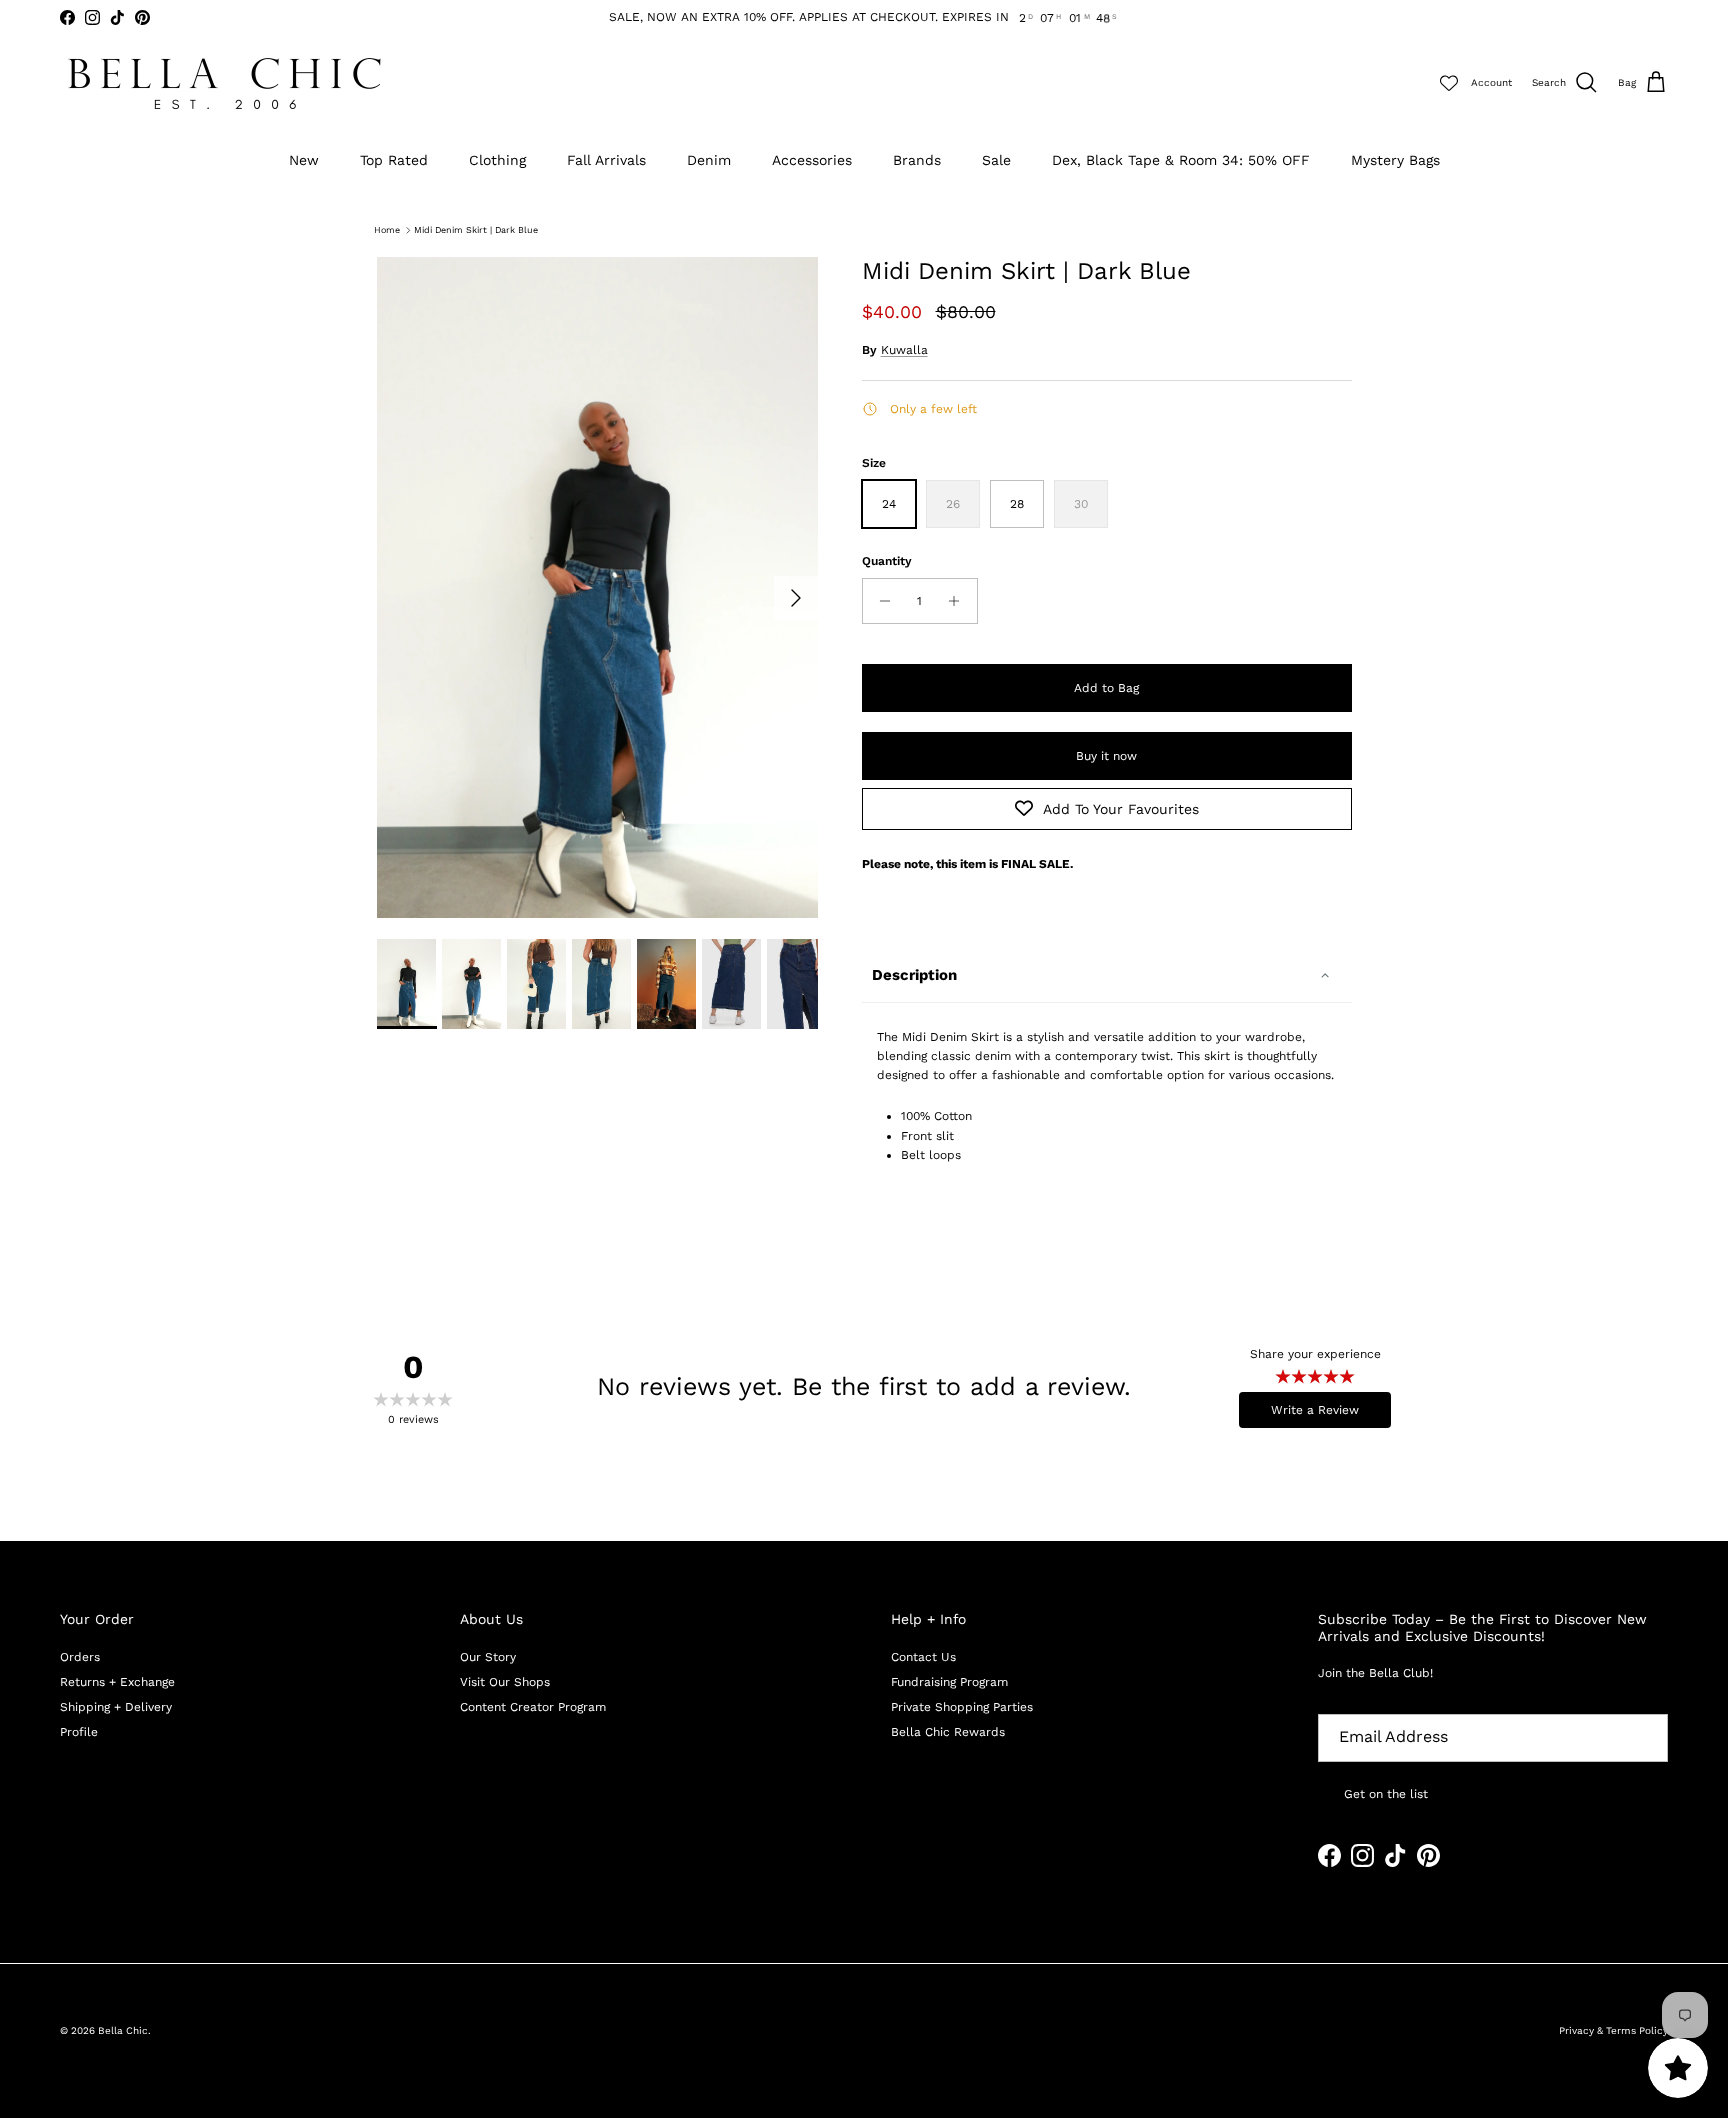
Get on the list (1386, 1794)
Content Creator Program (533, 1707)
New (304, 160)
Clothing (497, 160)
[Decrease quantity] (880, 601)
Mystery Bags (1395, 160)
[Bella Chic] (225, 83)
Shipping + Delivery (116, 1707)
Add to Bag (1106, 688)
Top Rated (394, 160)
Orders (80, 1657)
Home (387, 230)
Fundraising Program (949, 1682)
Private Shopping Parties (962, 1707)
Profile (79, 1732)
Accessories (812, 160)
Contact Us (923, 1657)
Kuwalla (904, 350)
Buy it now (1106, 756)
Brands (917, 160)
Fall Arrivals (606, 160)
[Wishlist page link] (1449, 83)
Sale (996, 160)
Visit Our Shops (505, 1682)
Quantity (887, 561)
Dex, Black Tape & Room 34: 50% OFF (1181, 160)
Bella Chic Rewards (948, 1732)
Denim (709, 160)
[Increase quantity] (959, 601)
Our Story (488, 1657)
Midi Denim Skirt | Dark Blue (476, 230)
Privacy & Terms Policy (1613, 2030)
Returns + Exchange (117, 1682)
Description (914, 975)
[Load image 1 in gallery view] (597, 588)
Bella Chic (123, 2030)
